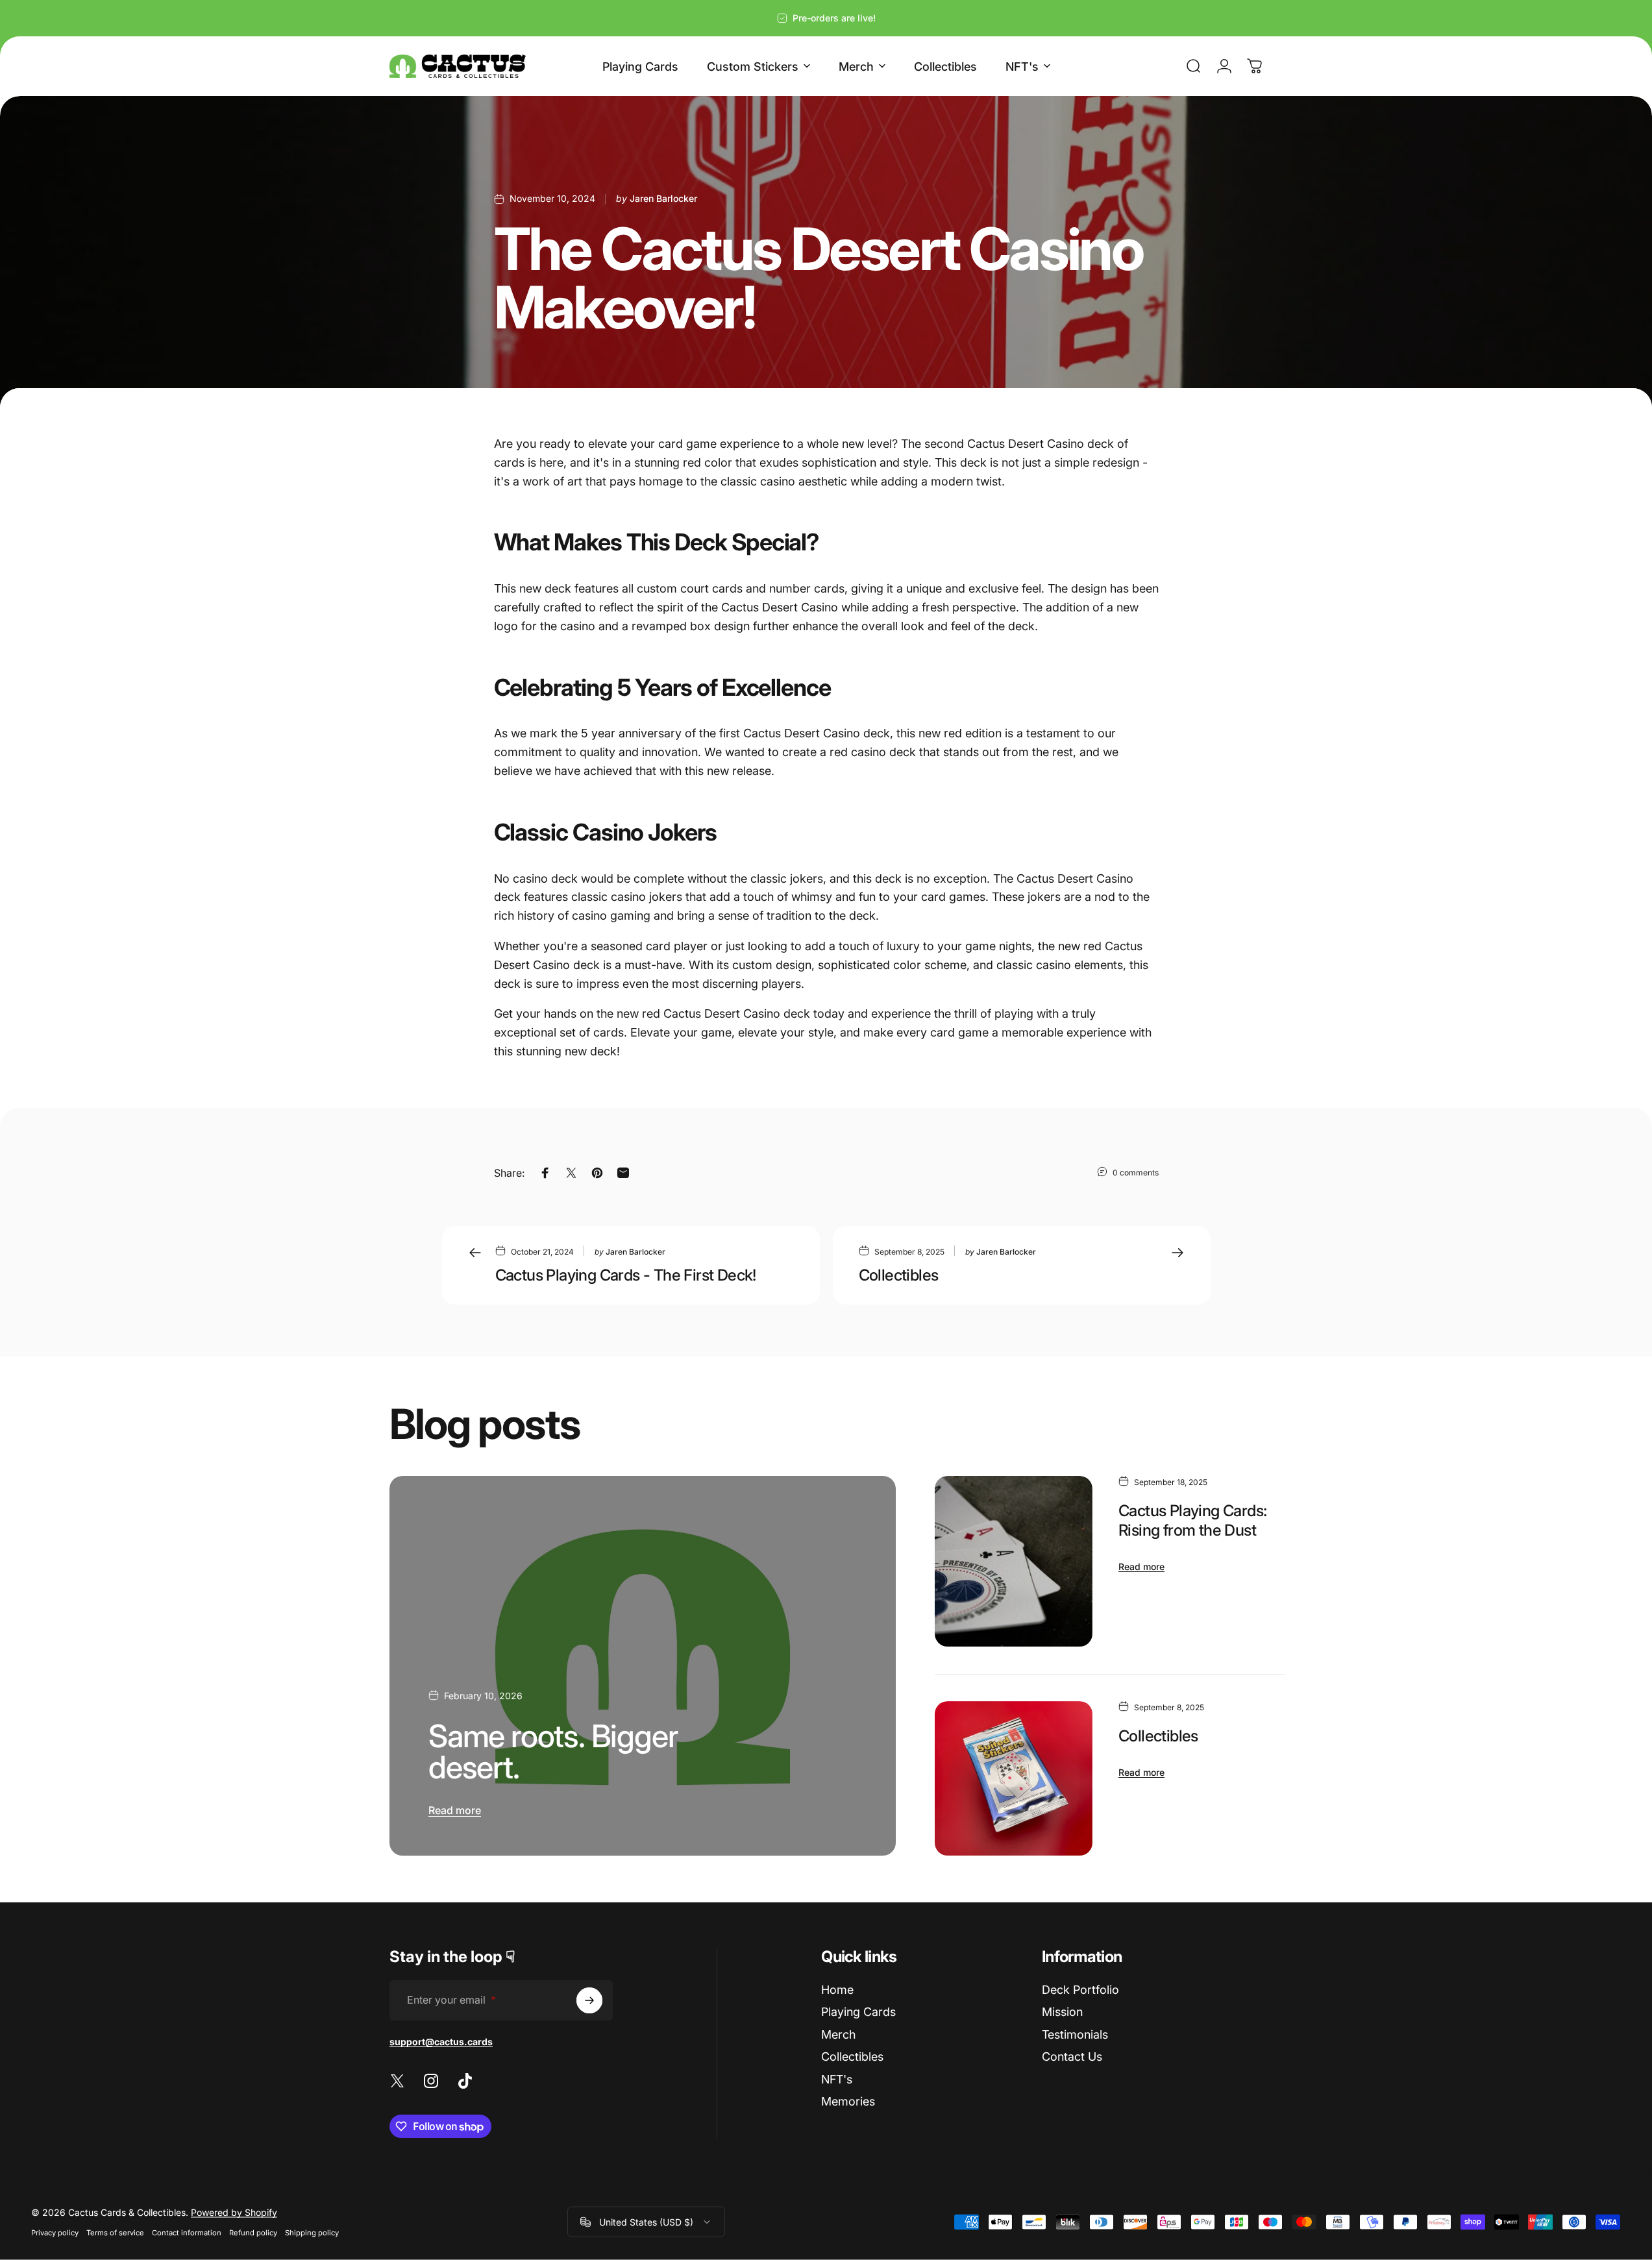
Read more (455, 1810)
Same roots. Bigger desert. (553, 1751)
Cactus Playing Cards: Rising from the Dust (1192, 1520)
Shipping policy (312, 2233)
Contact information (187, 2233)
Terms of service (115, 2233)
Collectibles (899, 1275)
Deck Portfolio (1080, 1990)
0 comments (1136, 1172)
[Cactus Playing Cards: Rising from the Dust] (1014, 1561)
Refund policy (253, 2233)
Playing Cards (858, 2012)
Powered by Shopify (234, 2212)
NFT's (837, 2079)
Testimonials (1075, 2034)
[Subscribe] (589, 2000)
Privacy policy (55, 2233)
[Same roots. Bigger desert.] (643, 1666)
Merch (838, 2034)
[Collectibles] (1014, 1778)
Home (837, 1990)
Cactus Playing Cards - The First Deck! (626, 1275)
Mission (1062, 2012)
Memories (848, 2101)
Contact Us (1072, 2057)
